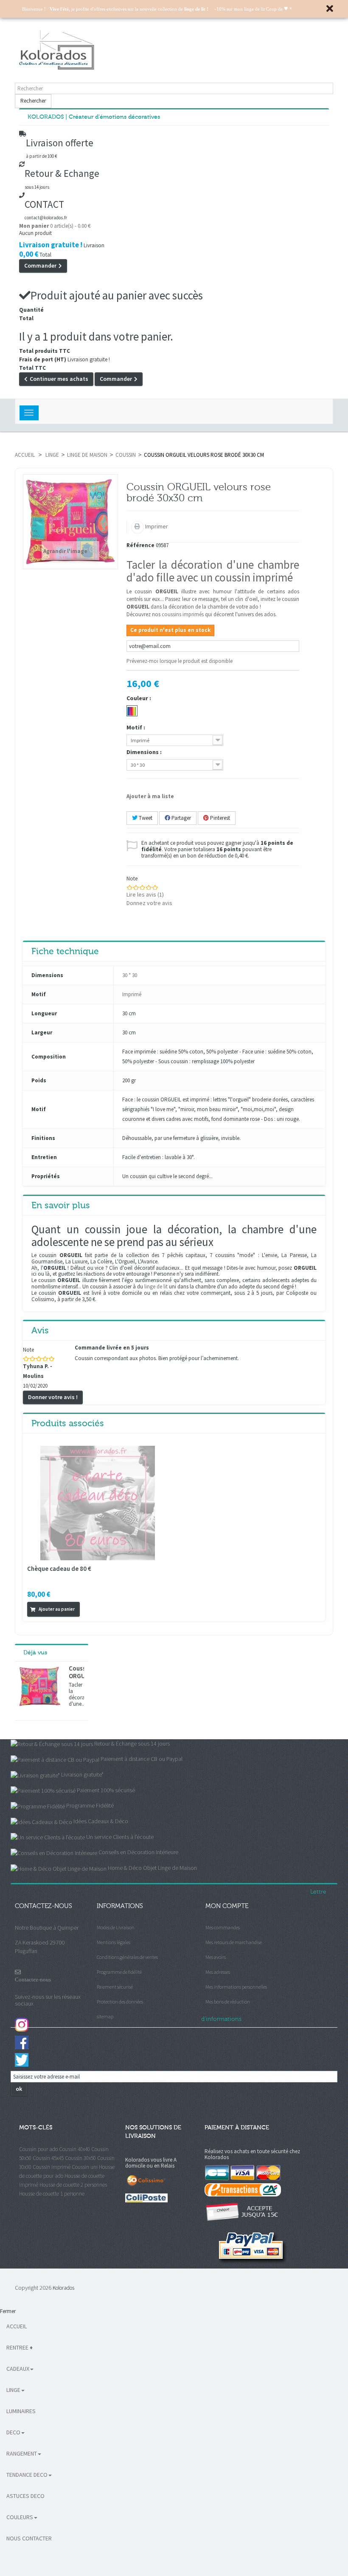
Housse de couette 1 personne (52, 2194)
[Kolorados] (174, 50)
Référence (140, 546)
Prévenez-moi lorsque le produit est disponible (180, 661)
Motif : (136, 727)
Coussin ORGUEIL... (76, 1672)
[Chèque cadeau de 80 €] (98, 1503)
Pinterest (219, 818)
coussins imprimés (183, 614)
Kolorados (63, 2288)
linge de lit (156, 1287)
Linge (52, 455)
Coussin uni (85, 2167)
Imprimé (132, 994)
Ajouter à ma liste (150, 796)
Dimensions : (145, 752)
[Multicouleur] (132, 711)
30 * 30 (130, 975)
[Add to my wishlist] (97, 1609)
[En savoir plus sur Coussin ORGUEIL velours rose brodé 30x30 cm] (40, 1687)
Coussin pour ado (38, 2149)
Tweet (145, 818)
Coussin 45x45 (48, 2158)
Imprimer (156, 526)
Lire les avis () (145, 894)
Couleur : (139, 698)
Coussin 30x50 (80, 2158)
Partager (181, 818)
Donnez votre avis (149, 903)
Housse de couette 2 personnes (73, 2185)
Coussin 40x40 (74, 2149)
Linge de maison (87, 455)
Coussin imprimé (52, 2167)
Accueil (25, 455)
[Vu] (86, 1609)
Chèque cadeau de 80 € (59, 1569)
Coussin (126, 455)
